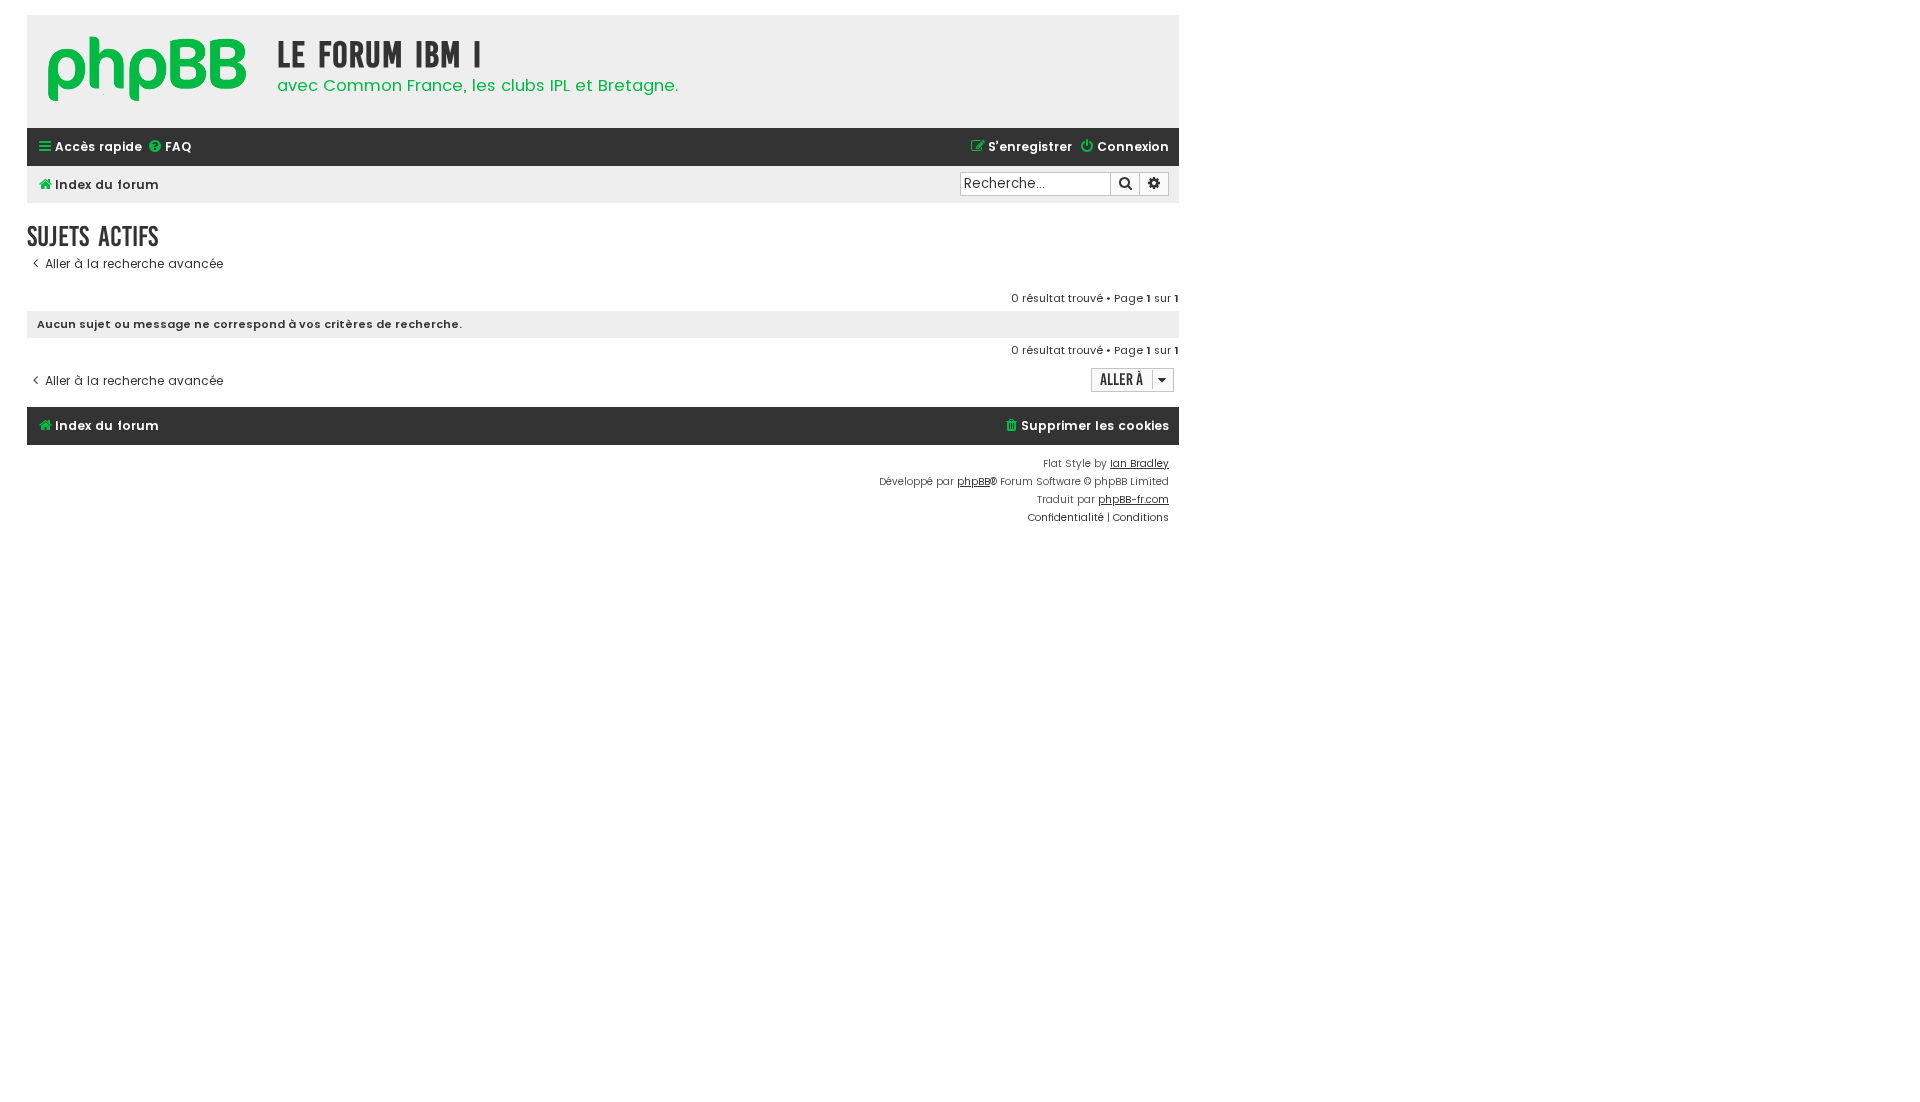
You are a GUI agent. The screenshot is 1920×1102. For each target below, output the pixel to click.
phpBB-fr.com (1133, 499)
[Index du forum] (147, 71)
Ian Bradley (1139, 463)
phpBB (973, 481)
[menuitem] (169, 147)
